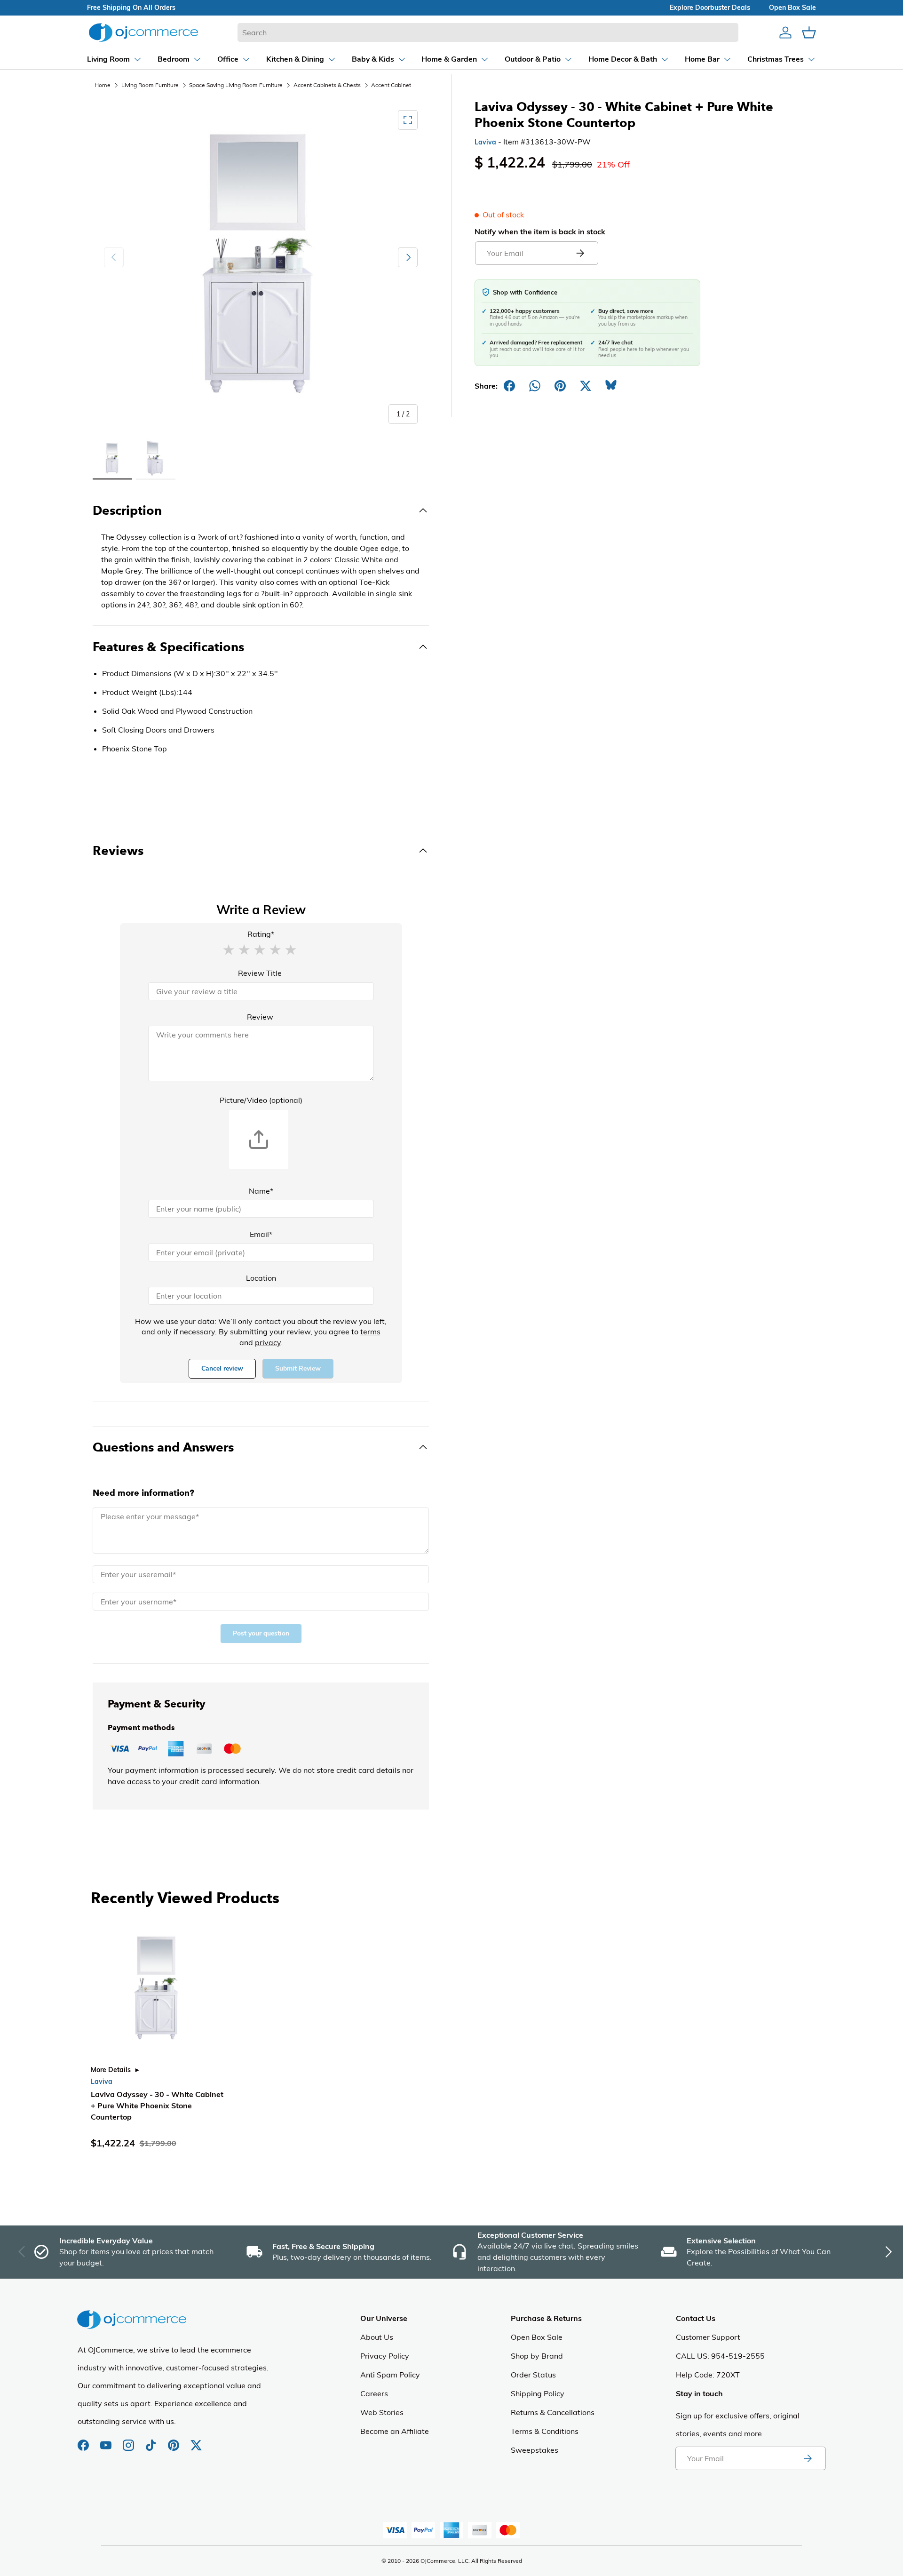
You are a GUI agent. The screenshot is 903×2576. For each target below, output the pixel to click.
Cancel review (222, 1368)
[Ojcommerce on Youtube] (107, 2440)
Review (260, 1017)
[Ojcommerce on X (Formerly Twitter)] (196, 2440)
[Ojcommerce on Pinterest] (174, 2440)
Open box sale (792, 8)
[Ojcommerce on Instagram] (129, 2440)
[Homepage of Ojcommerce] (143, 32)
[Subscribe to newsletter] (808, 2458)
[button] (229, 949)
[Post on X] (586, 386)
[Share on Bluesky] (611, 386)
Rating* (261, 934)
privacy (268, 1342)
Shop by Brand (537, 2356)
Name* (261, 1191)
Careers (374, 2393)
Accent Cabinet (391, 85)
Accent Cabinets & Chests (327, 85)
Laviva (485, 142)
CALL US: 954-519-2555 (720, 2356)
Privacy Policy (385, 2356)
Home (103, 85)
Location (261, 1278)
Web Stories (382, 2412)
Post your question (261, 1633)
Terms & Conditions (545, 2431)
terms (370, 1332)
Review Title (260, 973)
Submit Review (298, 1368)
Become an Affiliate (395, 2431)
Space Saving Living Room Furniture (236, 85)
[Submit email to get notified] (580, 253)
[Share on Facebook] (509, 386)
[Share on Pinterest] (560, 386)
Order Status (533, 2375)
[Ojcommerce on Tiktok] (152, 2440)
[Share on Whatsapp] (535, 386)
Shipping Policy (538, 2393)
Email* (261, 1234)
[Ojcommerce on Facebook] (84, 2440)
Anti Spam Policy (390, 2375)
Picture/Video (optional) (261, 1100)
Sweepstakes (535, 2450)
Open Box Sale (537, 2337)
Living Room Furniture (150, 85)
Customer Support (708, 2337)
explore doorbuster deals (710, 8)
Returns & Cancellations (553, 2412)
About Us (377, 2337)
